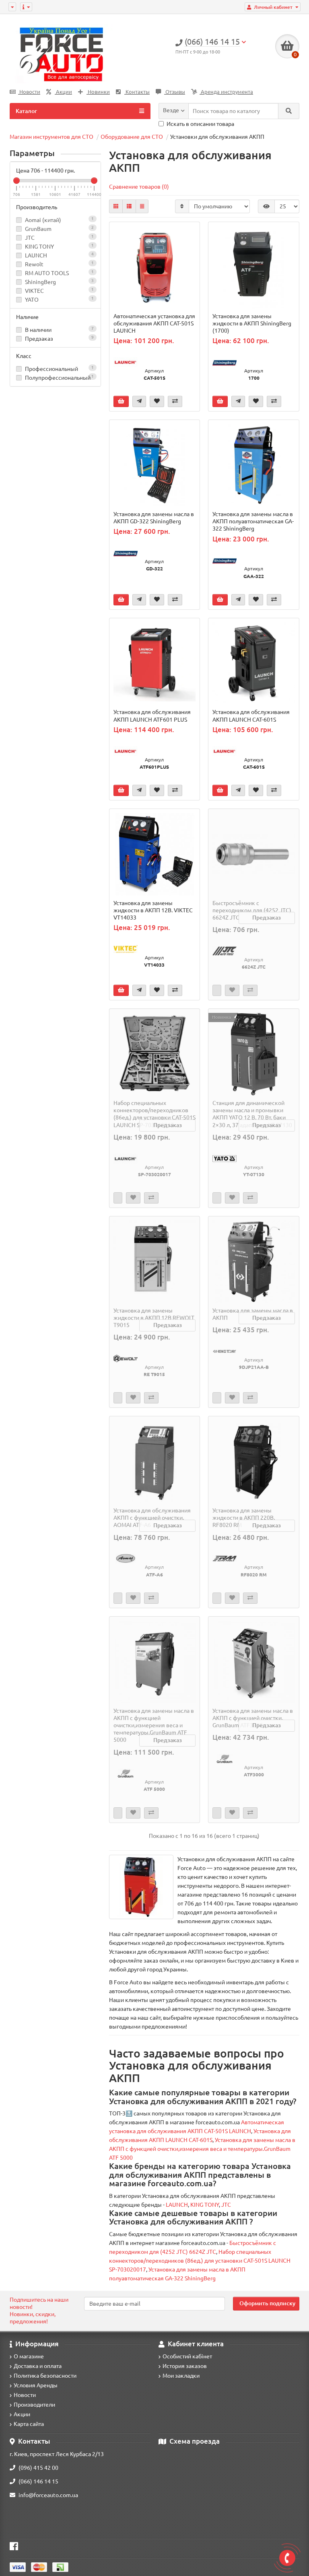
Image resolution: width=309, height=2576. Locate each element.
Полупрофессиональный (59, 378)
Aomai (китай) (43, 220)
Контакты (137, 92)
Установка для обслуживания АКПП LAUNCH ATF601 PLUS (152, 716)
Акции (63, 92)
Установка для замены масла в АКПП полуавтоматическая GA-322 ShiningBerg (253, 521)
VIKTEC (34, 291)
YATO (32, 300)
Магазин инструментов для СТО (51, 137)
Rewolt (34, 264)
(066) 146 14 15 (38, 2481)
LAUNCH (36, 255)
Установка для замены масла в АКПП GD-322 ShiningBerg (154, 518)
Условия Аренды (36, 2385)
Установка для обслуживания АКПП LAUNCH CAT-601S (251, 716)
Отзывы (175, 92)
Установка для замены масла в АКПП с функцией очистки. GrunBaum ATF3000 (253, 1718)
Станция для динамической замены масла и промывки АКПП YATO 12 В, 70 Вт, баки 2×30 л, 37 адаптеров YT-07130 (252, 1114)
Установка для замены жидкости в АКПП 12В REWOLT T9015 (154, 1318)
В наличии (59, 330)
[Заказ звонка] (287, 2558)
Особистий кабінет (187, 2356)
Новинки (98, 92)
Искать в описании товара (200, 124)
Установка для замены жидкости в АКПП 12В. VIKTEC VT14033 (153, 910)
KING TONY (39, 247)
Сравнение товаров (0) (139, 187)
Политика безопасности (45, 2376)
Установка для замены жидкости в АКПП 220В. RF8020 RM (244, 1518)
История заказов (185, 2366)
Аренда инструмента (226, 92)
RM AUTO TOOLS (47, 273)
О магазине (29, 2356)
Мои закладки (181, 2376)
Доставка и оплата (38, 2366)
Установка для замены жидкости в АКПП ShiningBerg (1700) (252, 323)
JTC (30, 238)
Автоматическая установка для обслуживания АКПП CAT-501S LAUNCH (154, 323)
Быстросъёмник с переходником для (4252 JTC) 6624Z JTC (252, 910)
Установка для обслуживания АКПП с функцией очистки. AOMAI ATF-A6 (152, 1518)
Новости (29, 92)
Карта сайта (29, 2424)
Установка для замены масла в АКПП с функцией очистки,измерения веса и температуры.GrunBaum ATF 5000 (154, 1725)
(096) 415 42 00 (38, 2468)
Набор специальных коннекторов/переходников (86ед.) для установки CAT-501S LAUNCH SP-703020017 (154, 1114)
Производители (34, 2405)
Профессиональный (59, 369)
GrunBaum (38, 229)
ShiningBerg (40, 282)
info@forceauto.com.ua (48, 2495)
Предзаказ (59, 338)
